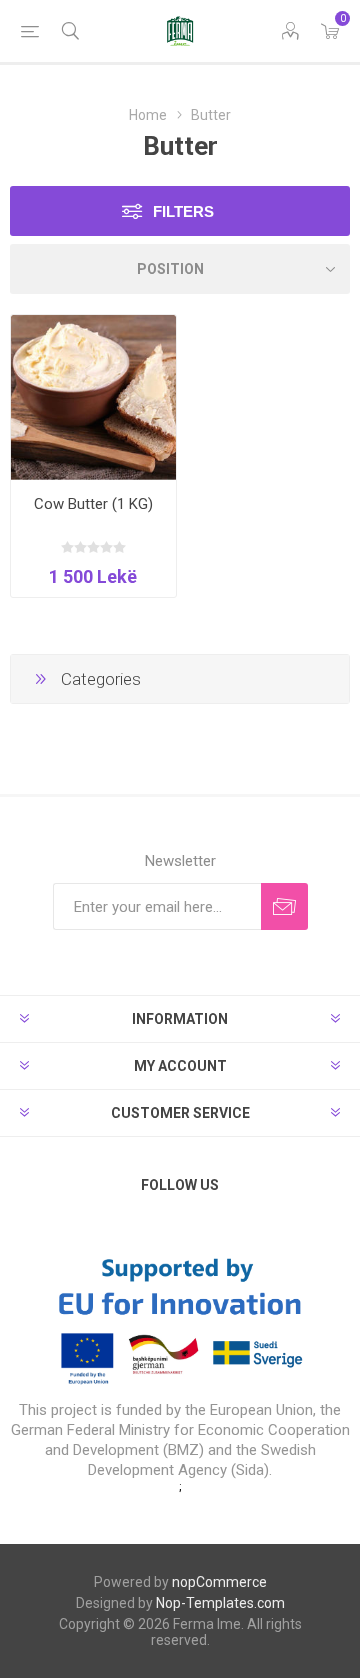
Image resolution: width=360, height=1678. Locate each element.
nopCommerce (219, 1582)
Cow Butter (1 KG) (93, 504)
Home (148, 115)
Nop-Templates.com (220, 1603)
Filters (183, 211)
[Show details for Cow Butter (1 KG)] (93, 397)
